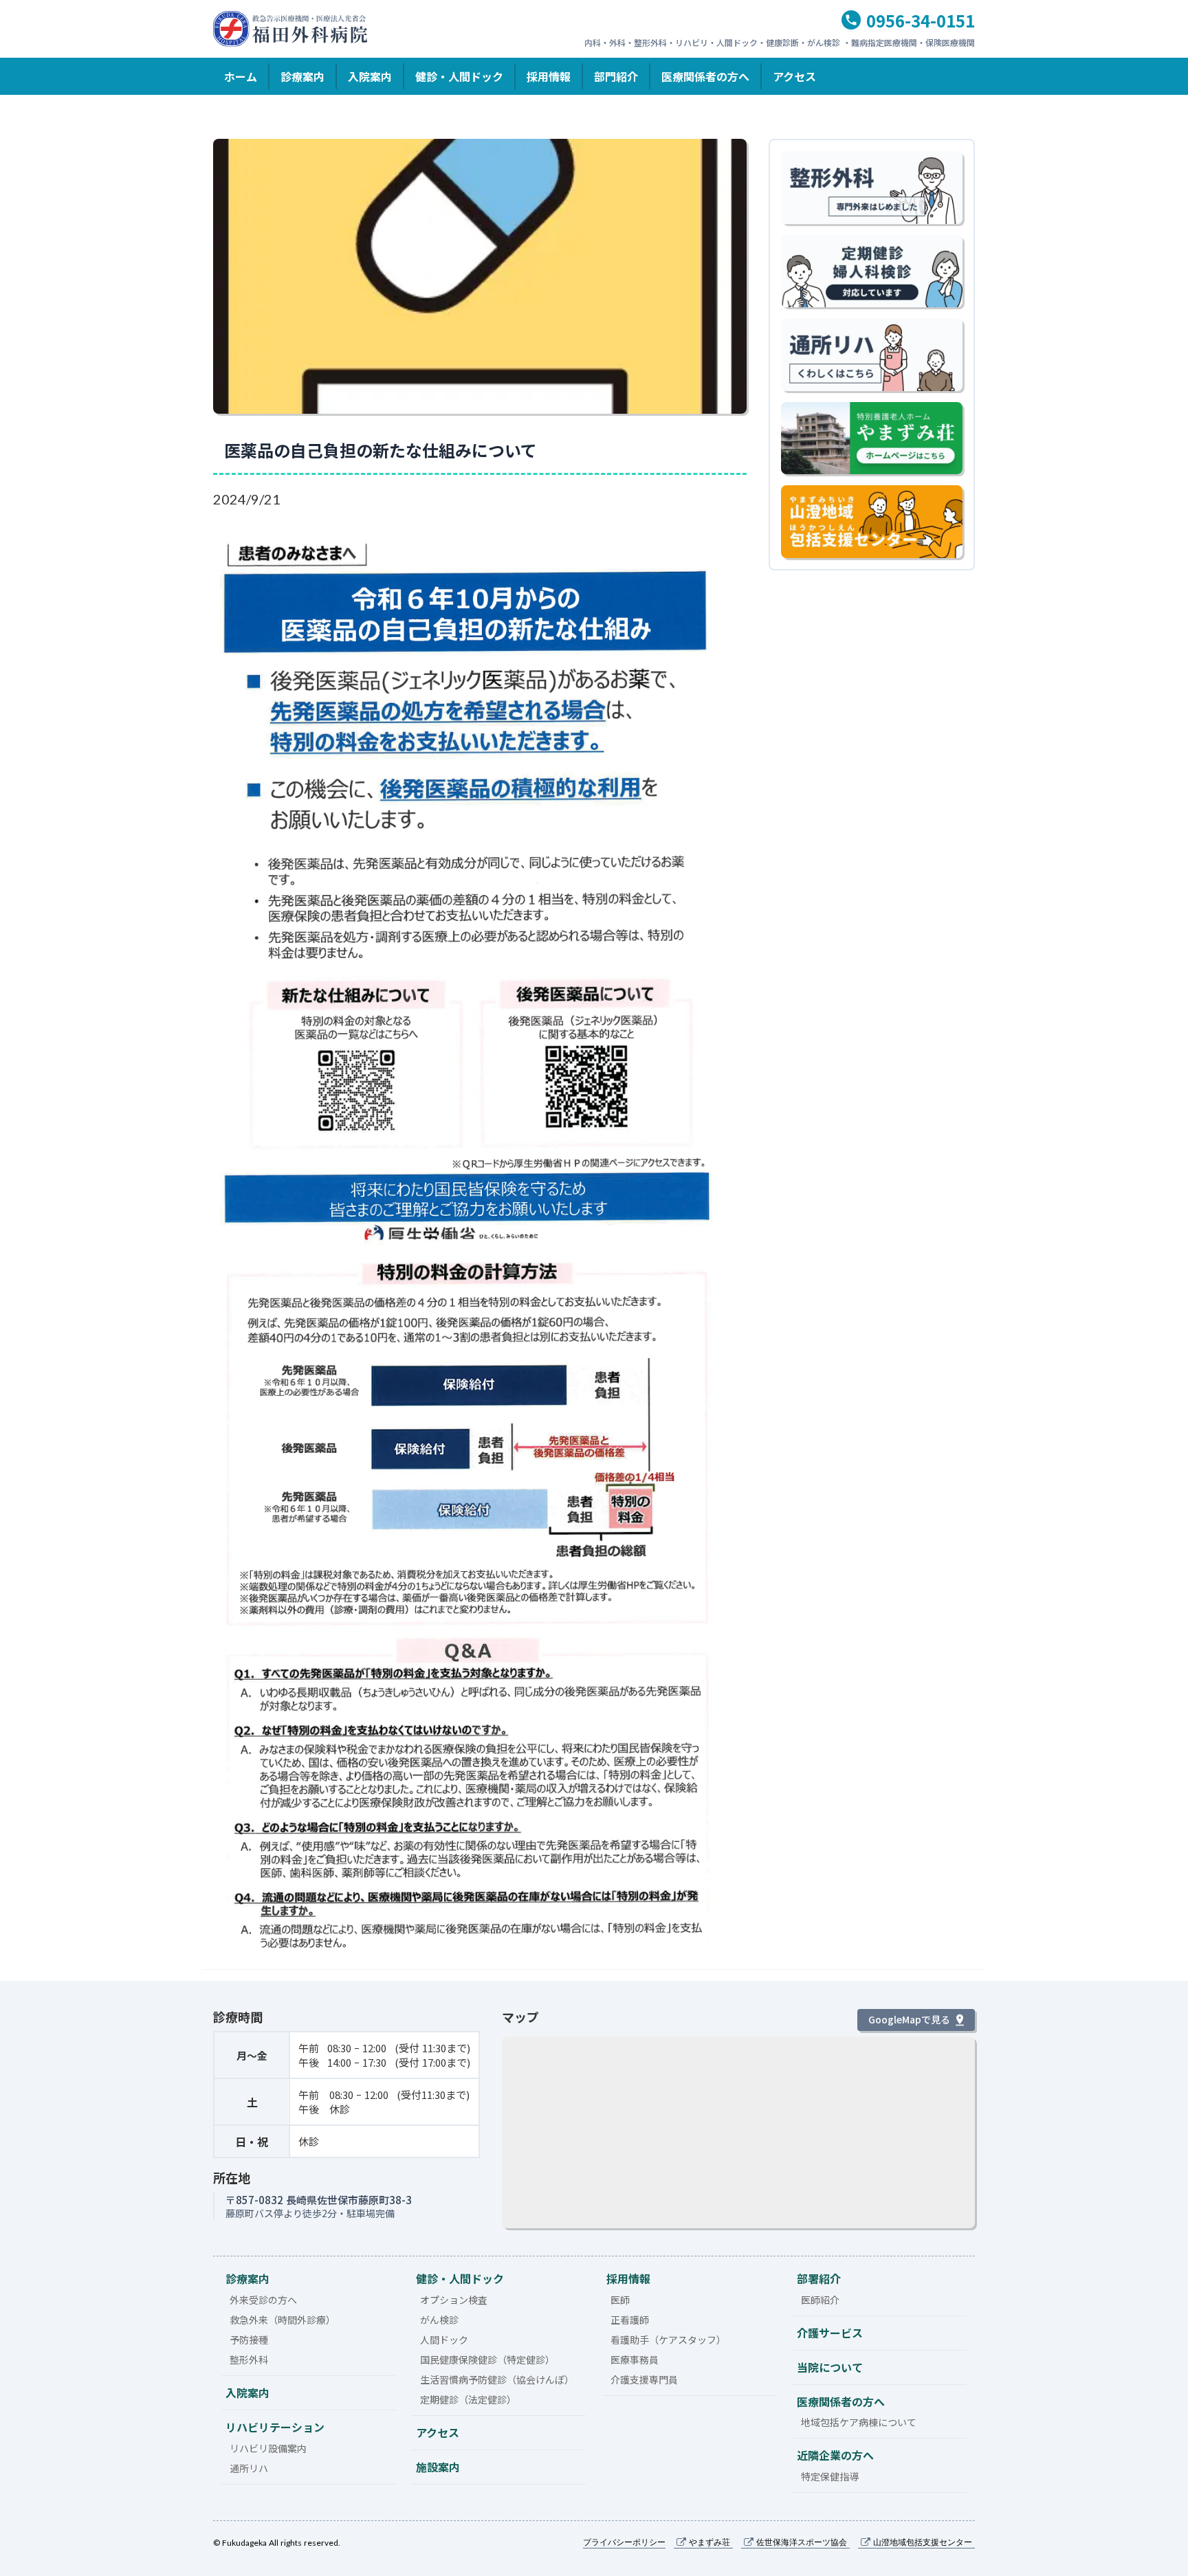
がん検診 (439, 2320)
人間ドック (444, 2340)
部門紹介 (616, 76)
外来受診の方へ (263, 2300)
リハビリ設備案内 (268, 2448)
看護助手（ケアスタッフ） (668, 2340)
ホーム (241, 76)
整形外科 (249, 2360)
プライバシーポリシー (624, 2542)
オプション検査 (454, 2300)
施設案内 (438, 2467)
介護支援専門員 (644, 2379)
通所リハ (249, 2468)
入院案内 (370, 76)
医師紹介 (820, 2300)
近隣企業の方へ (835, 2455)
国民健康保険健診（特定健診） (487, 2360)
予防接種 (249, 2340)
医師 (620, 2300)
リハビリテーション (275, 2427)
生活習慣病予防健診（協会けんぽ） (497, 2379)
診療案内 (302, 76)
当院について (830, 2367)
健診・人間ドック (459, 76)
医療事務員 (635, 2360)
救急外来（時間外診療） (283, 2320)
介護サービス (830, 2333)
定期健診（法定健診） (468, 2399)
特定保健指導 (830, 2476)
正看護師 (630, 2320)
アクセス (794, 76)
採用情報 (549, 76)
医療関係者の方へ (705, 76)
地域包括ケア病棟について (859, 2422)
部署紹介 (819, 2278)
